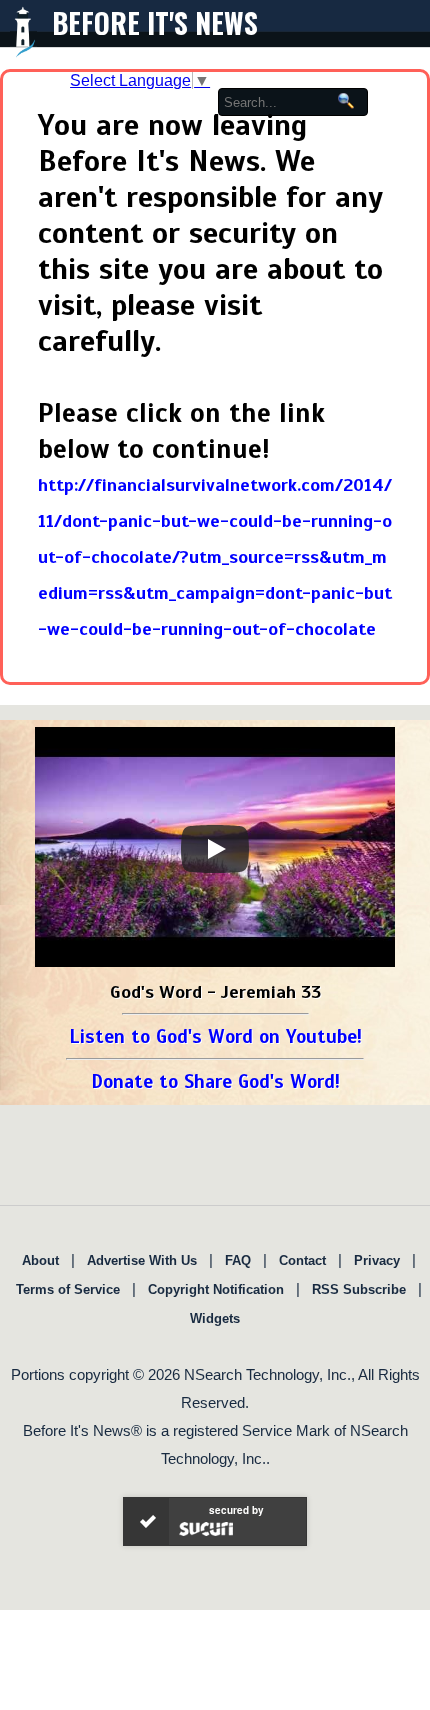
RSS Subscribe (359, 1289)
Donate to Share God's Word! (215, 1081)
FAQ (238, 1260)
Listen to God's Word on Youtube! (215, 1036)
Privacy (377, 1260)
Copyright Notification (216, 1289)
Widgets (215, 1318)
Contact (302, 1260)
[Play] (215, 849)
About (40, 1260)
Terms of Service (68, 1289)
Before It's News (155, 22)
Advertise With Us (142, 1260)
